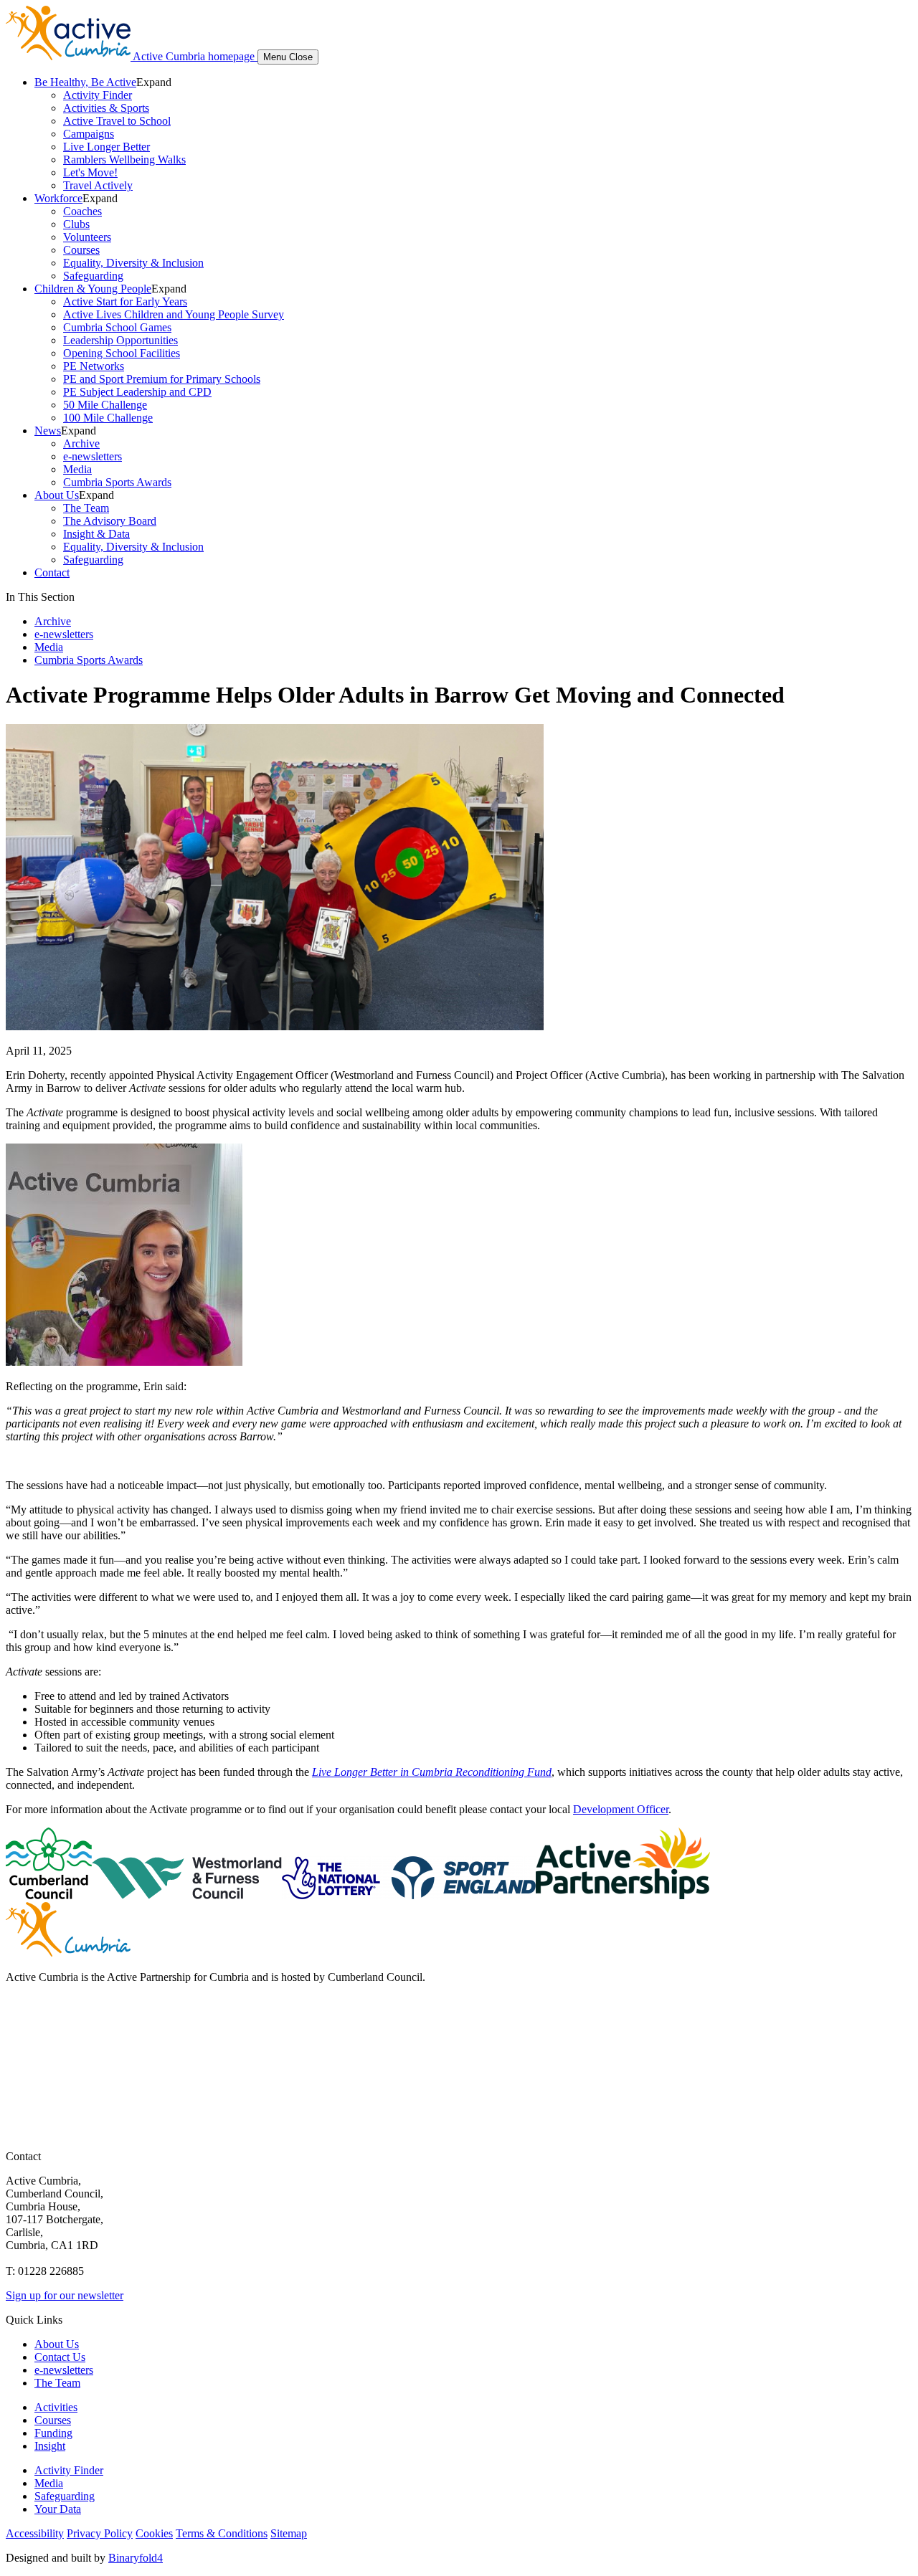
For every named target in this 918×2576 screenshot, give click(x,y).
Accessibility (35, 2533)
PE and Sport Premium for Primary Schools (162, 379)
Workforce (58, 198)
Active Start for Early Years (125, 301)
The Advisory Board (110, 521)
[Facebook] (19, 2017)
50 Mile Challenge (105, 405)
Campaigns (89, 134)
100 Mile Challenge (108, 418)
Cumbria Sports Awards (117, 482)
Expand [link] (154, 82)
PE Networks (94, 366)
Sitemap (289, 2533)
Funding (53, 2433)
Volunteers (87, 237)
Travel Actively (98, 185)
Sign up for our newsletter (65, 2295)
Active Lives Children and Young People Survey (174, 314)
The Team (86, 508)
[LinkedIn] (19, 2103)
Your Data (58, 2509)
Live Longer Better (107, 147)
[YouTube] (19, 2074)
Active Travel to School (117, 121)
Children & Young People (93, 289)
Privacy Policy (100, 2533)
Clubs (76, 224)
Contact (52, 572)
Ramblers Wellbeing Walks (124, 160)
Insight (50, 2446)
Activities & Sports (106, 108)
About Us (57, 495)
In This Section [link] (40, 597)
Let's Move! (90, 172)
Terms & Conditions (222, 2533)
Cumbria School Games (117, 327)
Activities (56, 2407)
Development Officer (621, 1809)
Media (77, 469)
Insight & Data (96, 534)
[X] (19, 2046)
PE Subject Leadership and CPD (137, 392)
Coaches (82, 211)
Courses (81, 250)
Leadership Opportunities (120, 340)
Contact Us (60, 2357)
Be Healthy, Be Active (85, 82)
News (48, 431)
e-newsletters (93, 456)
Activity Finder (98, 95)
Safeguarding (93, 276)
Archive (81, 443)
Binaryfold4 (136, 2558)
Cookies (154, 2533)
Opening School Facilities (122, 353)
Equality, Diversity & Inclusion (133, 263)
